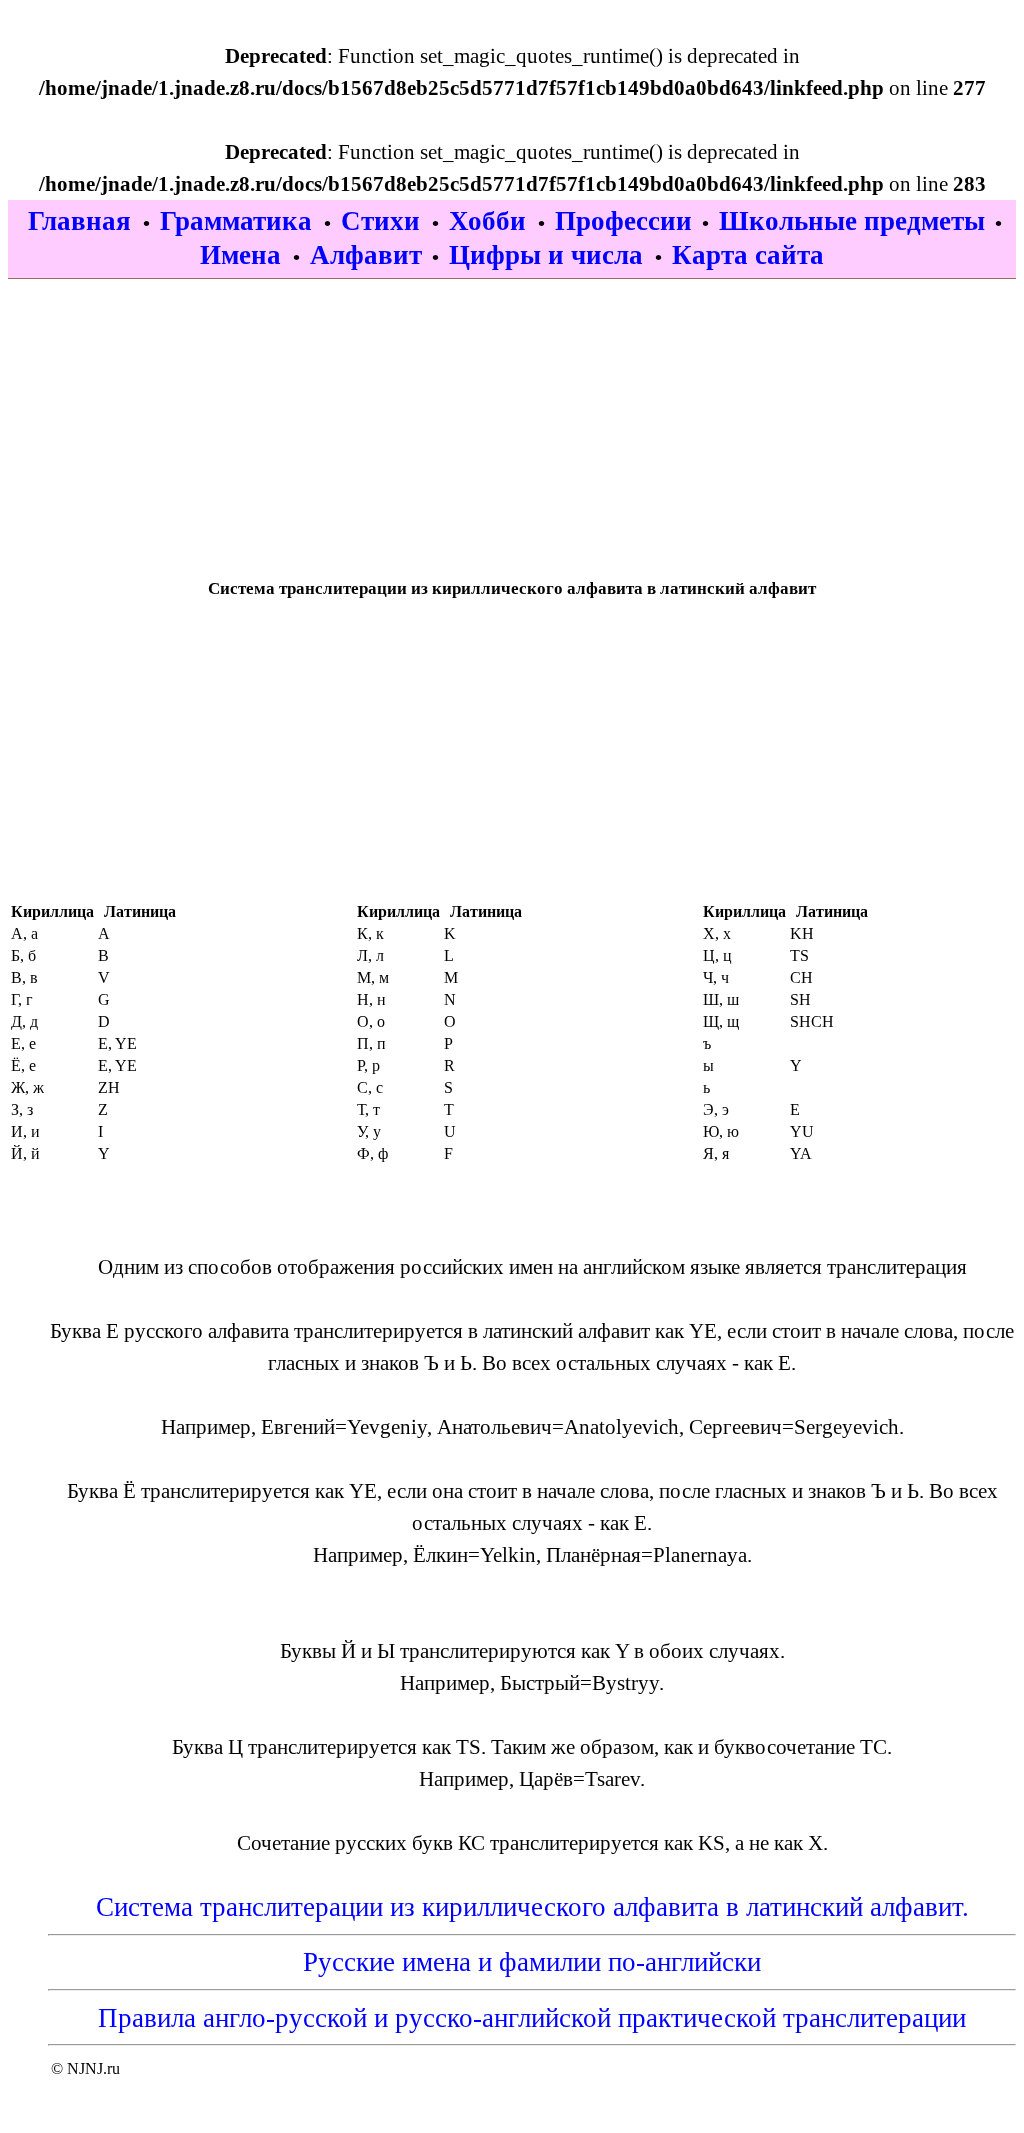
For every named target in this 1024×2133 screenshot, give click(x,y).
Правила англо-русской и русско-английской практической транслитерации (532, 2018)
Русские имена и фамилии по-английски (532, 1962)
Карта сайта (748, 255)
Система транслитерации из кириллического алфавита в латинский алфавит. (532, 1907)
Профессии (623, 221)
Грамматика (239, 221)
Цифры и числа (549, 255)
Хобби (491, 221)
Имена (244, 255)
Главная (83, 221)
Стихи (384, 221)
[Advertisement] (512, 419)
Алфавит (366, 255)
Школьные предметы (852, 221)
